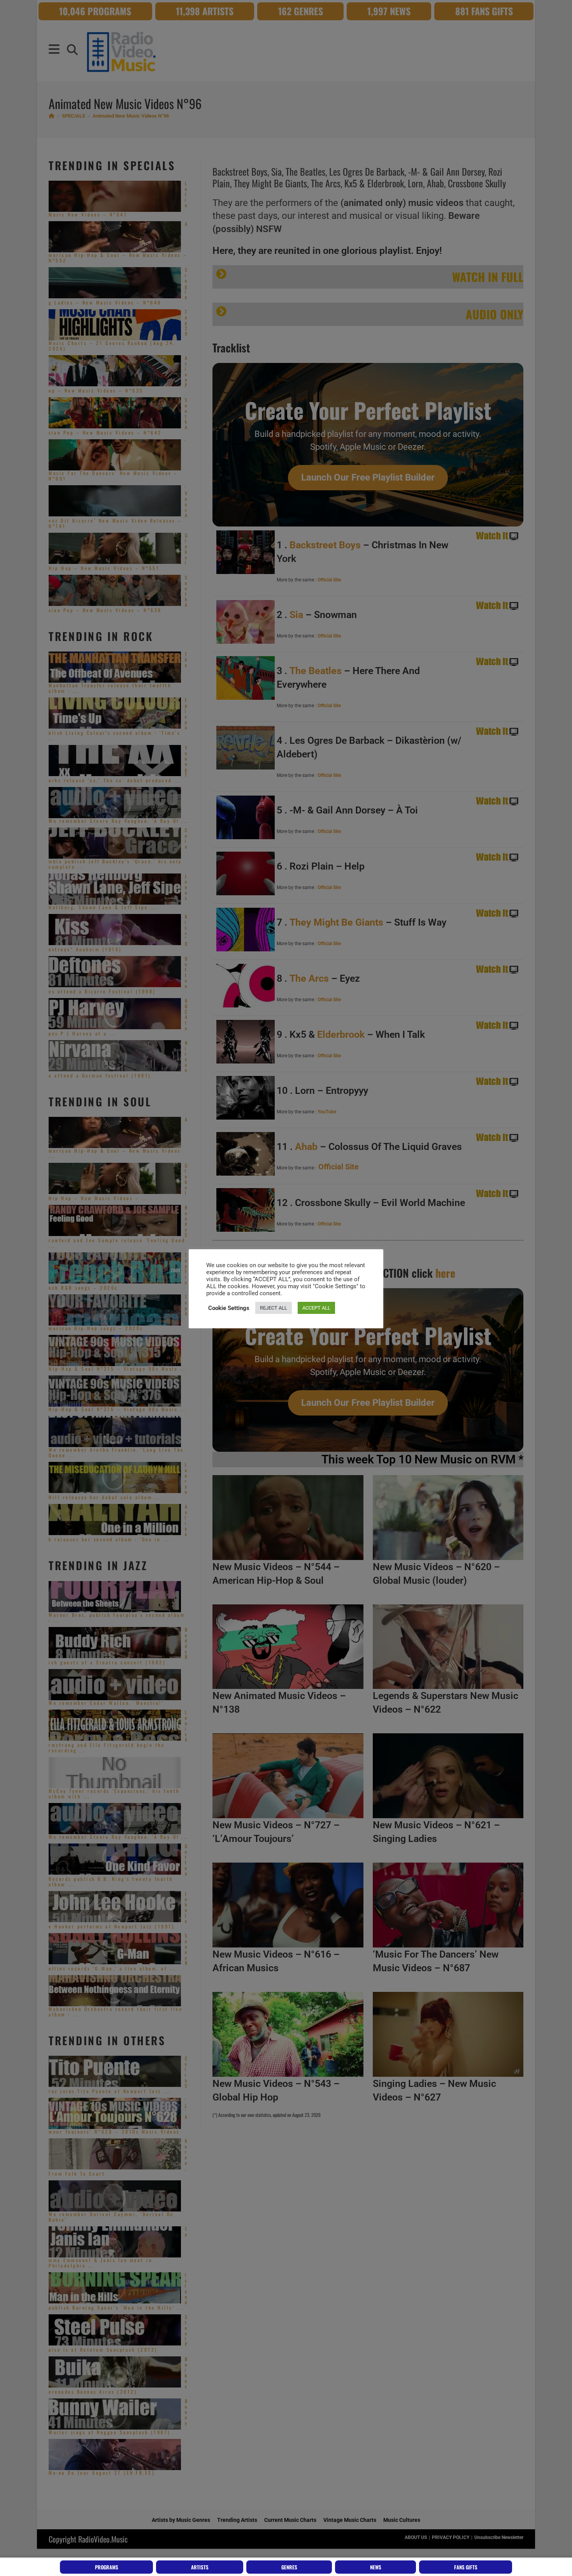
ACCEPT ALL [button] (316, 1308)
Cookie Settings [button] (229, 1308)
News (376, 2567)
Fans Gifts (466, 2567)
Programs (107, 2567)
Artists (200, 2567)
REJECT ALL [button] (274, 1308)
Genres (289, 2567)
